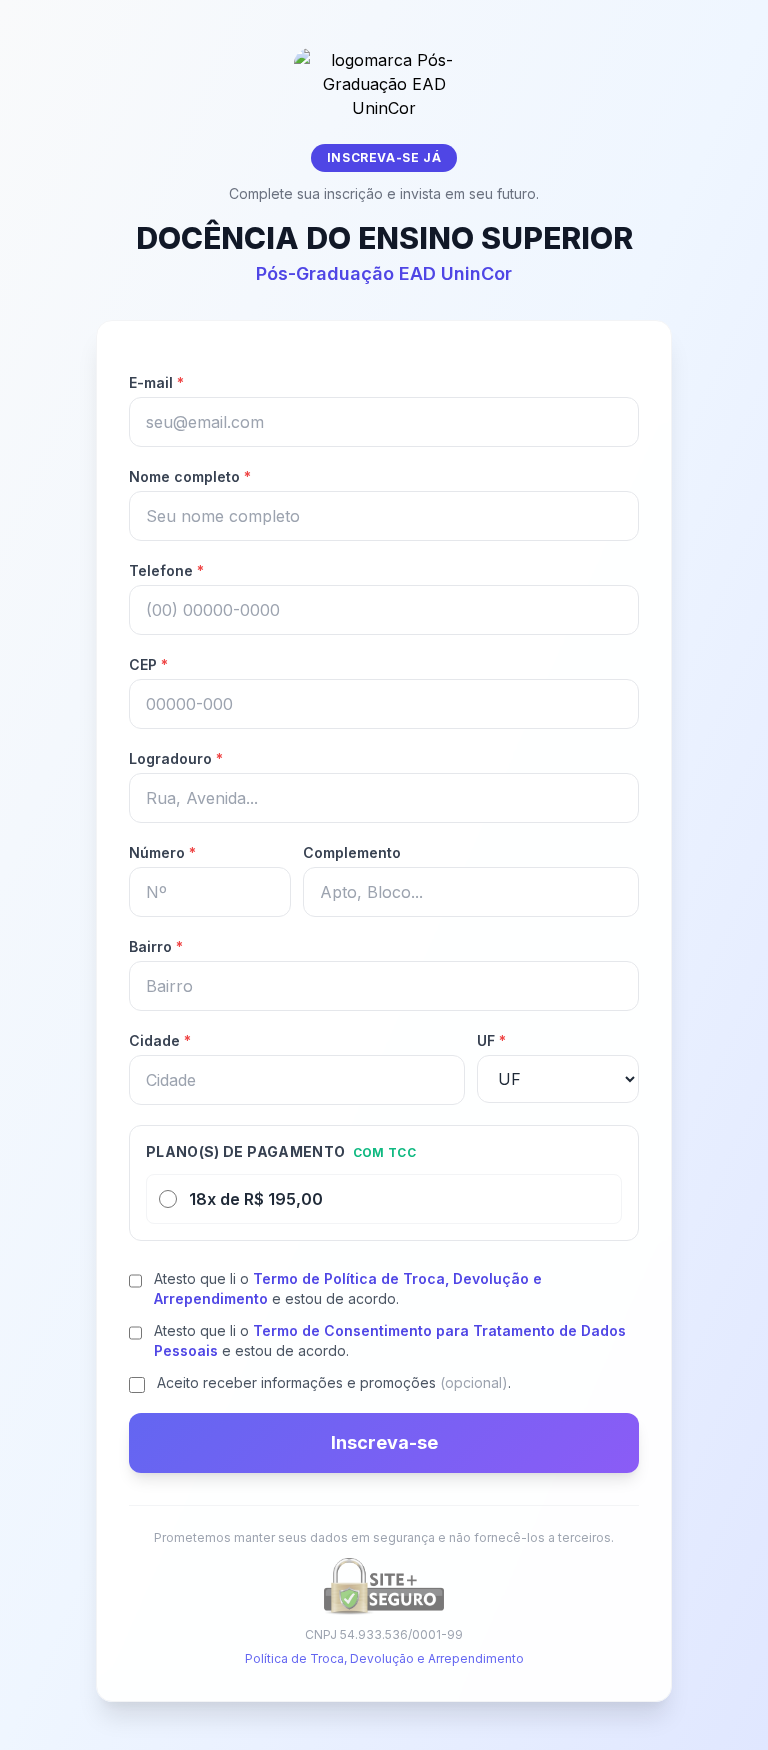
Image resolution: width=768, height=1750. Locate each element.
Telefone (166, 570)
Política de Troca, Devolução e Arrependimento (384, 1658)
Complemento (352, 852)
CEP (148, 664)
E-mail (156, 382)
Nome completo (190, 476)
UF (491, 1040)
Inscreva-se (384, 1442)
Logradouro (176, 758)
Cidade (160, 1040)
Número (162, 852)
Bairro (156, 946)
